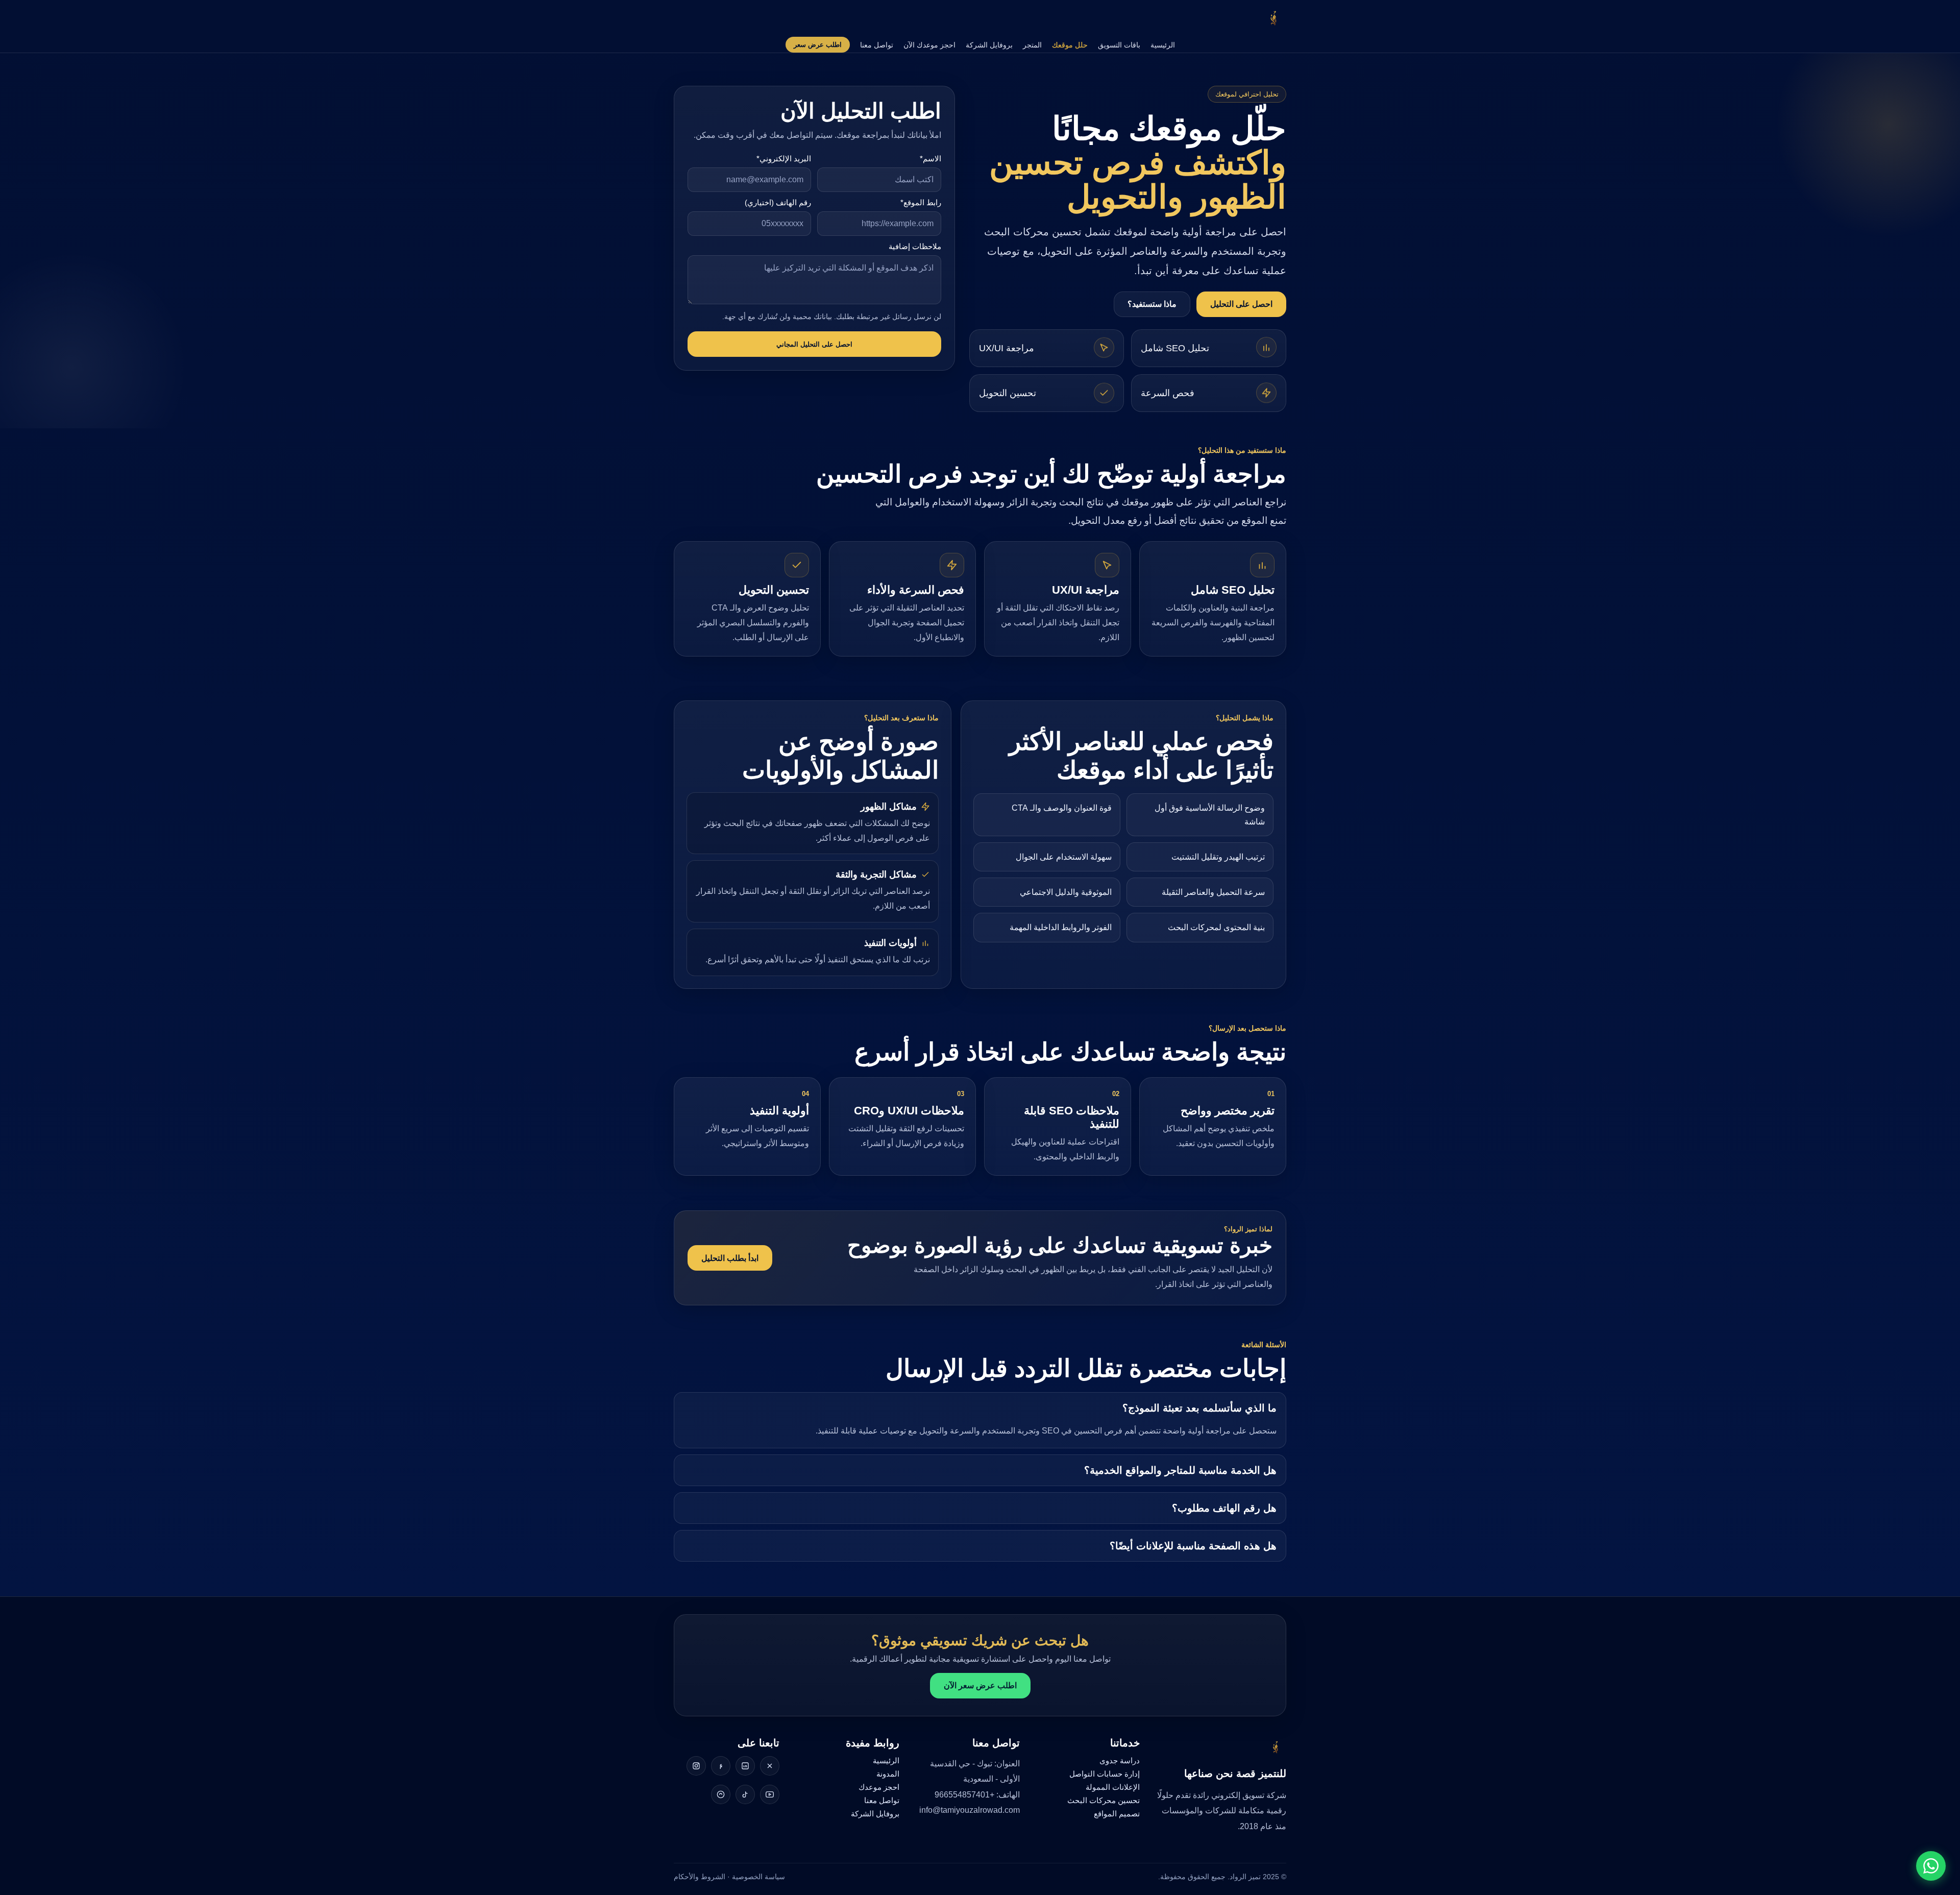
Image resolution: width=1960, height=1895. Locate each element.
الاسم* (930, 159)
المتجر (1032, 45)
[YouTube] (770, 1794)
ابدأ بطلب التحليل (730, 1258)
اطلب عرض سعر (818, 45)
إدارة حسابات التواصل (1105, 1774)
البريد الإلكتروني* (784, 159)
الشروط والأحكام (700, 1877)
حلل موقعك (1070, 45)
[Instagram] (696, 1766)
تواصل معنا (877, 45)
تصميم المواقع (1117, 1814)
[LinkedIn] (745, 1766)
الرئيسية (1163, 45)
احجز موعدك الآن (929, 45)
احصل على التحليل (1241, 304)
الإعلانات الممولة (1113, 1787)
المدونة (888, 1774)
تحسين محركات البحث (1104, 1800)
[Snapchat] (721, 1794)
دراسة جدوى (1120, 1760)
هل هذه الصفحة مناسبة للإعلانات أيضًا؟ (1193, 1546)
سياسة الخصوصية (758, 1877)
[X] (770, 1766)
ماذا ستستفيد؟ (1152, 304)
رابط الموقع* (921, 202)
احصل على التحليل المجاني (814, 344)
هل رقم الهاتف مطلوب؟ (1224, 1508)
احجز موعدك (879, 1787)
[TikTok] (745, 1794)
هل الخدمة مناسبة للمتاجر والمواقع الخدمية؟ (1180, 1470)
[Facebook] (721, 1766)
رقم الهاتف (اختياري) (778, 202)
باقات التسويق (1119, 45)
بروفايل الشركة (989, 45)
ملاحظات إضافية (915, 246)
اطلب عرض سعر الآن (980, 1685)
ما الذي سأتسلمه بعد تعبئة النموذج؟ (1199, 1408)
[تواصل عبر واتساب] (1931, 1866)
